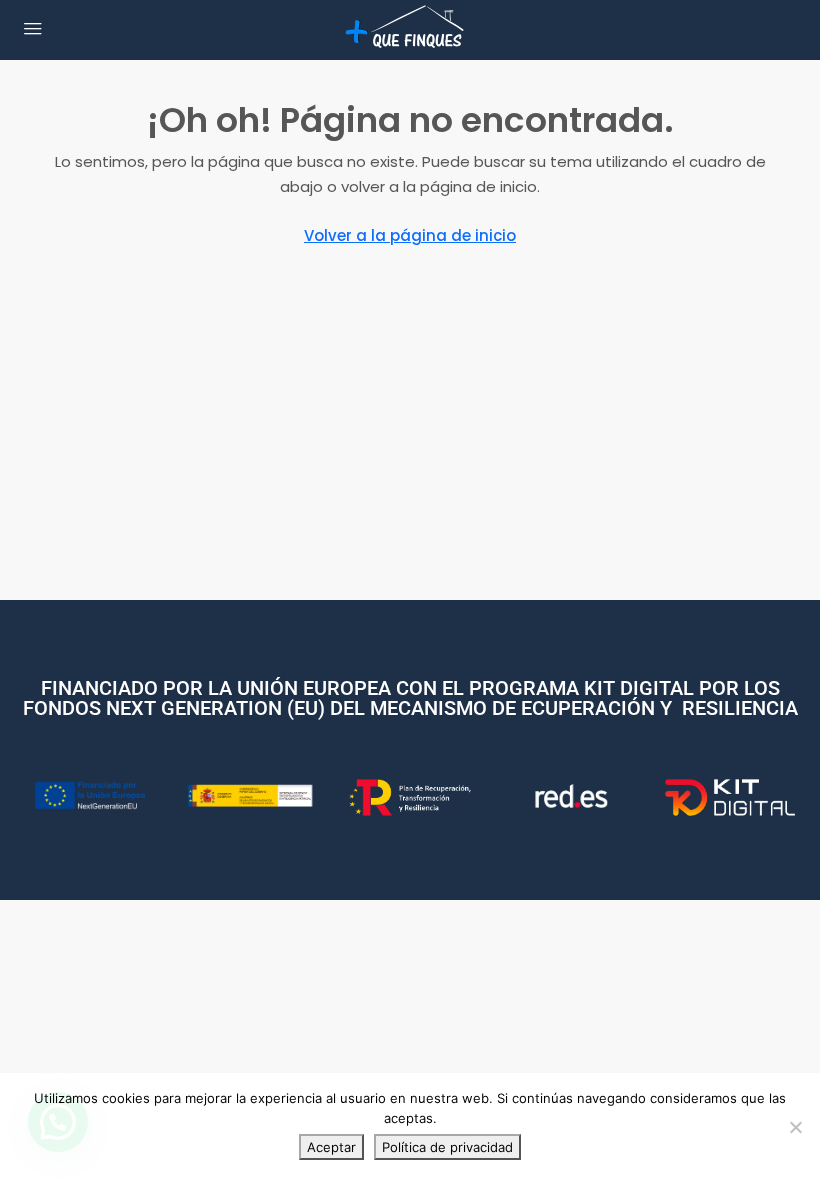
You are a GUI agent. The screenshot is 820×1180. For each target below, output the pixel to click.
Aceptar (331, 1147)
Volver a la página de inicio (410, 235)
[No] (795, 1127)
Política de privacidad (447, 1147)
